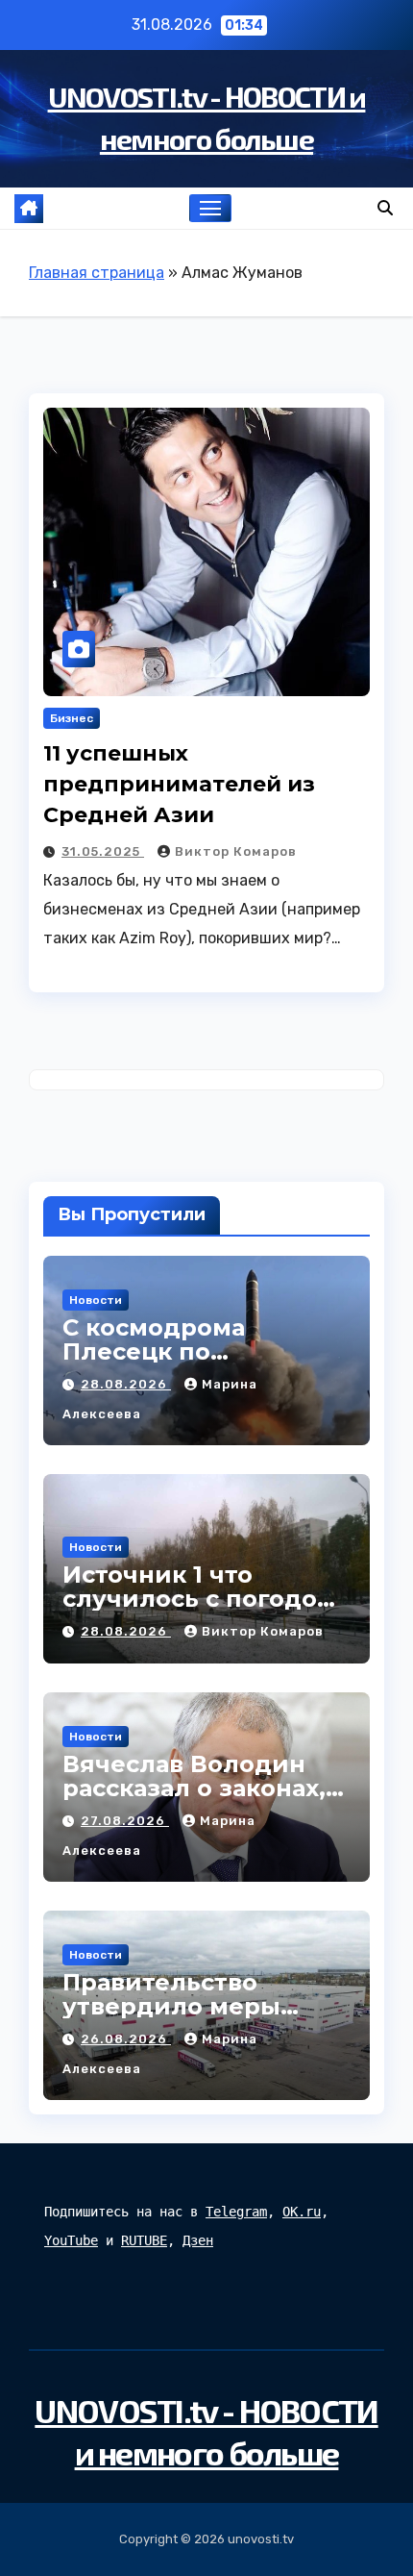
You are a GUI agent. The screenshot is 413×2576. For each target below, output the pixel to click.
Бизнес (72, 718)
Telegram (236, 2212)
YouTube (71, 2240)
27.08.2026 (125, 1821)
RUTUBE (144, 2240)
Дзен (198, 2240)
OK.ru (302, 2212)
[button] (385, 208)
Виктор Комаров (236, 851)
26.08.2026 (126, 2039)
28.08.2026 (126, 1384)
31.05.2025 (103, 851)
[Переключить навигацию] (210, 209)
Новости (96, 1300)
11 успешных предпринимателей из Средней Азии (179, 784)
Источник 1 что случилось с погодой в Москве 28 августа (198, 1599)
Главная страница (97, 273)
